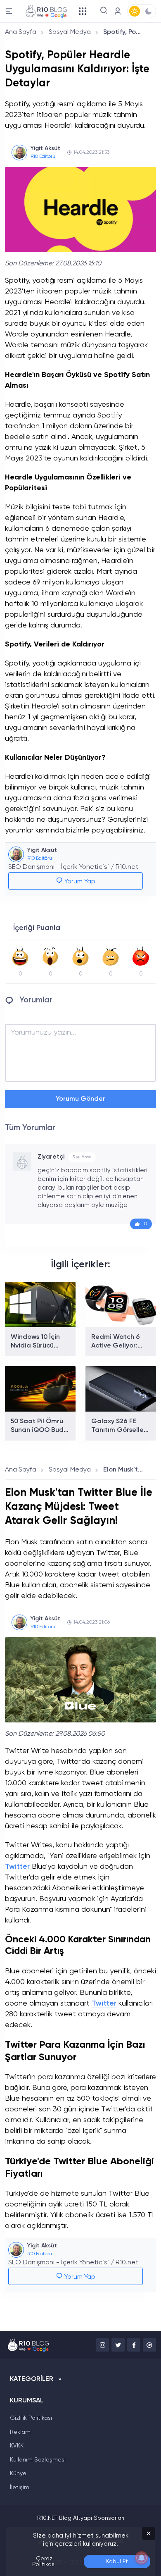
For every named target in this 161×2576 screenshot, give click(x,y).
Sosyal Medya (70, 32)
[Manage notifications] (142, 2558)
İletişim (20, 2488)
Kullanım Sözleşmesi (38, 2460)
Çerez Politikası (44, 2562)
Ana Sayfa (21, 32)
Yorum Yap (79, 882)
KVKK (17, 2446)
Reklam (20, 2432)
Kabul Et (117, 2562)
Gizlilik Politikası (31, 2418)
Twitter (17, 1867)
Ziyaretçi (51, 1157)
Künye (18, 2473)
